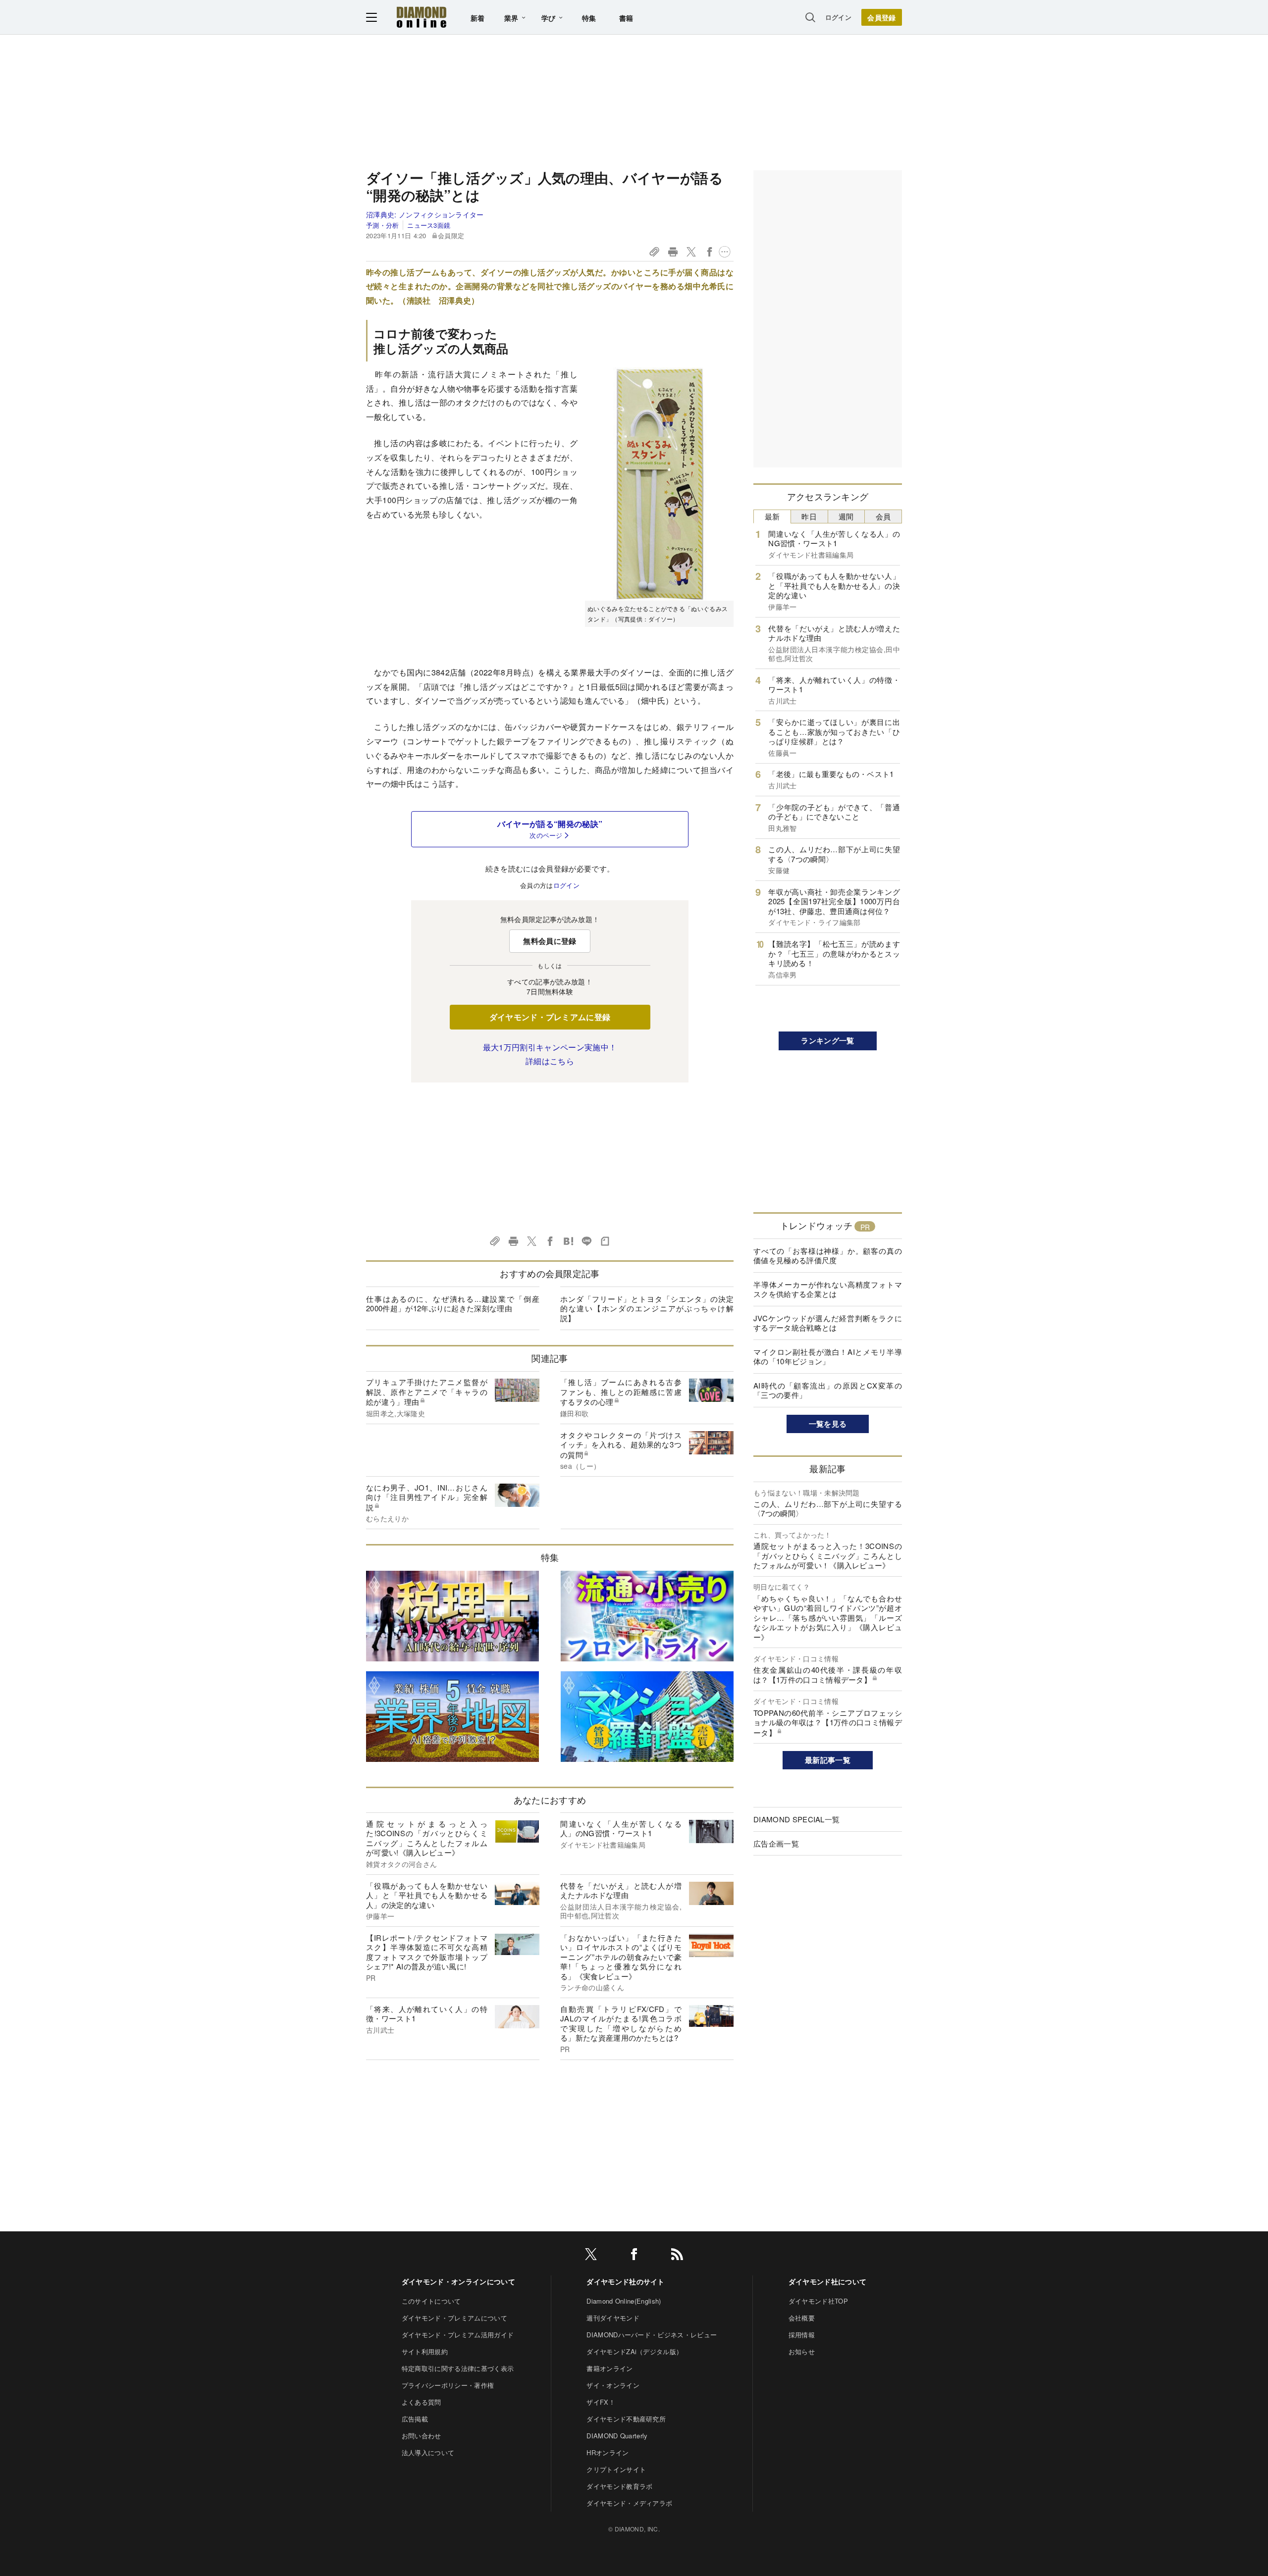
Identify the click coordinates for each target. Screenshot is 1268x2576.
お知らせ (802, 2351)
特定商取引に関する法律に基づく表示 (458, 2368)
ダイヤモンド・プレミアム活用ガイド (458, 2335)
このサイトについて (431, 2301)
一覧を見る (828, 1424)
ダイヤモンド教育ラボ (619, 2486)
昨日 (809, 516)
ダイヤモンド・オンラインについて (458, 2281)
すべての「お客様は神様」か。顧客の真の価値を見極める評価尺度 (828, 1256)
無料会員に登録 (550, 941)
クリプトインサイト (616, 2469)
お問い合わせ (422, 2436)
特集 (589, 18)
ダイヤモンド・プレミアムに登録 (550, 1017)
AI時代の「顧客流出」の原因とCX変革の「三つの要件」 (828, 1390)
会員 (883, 516)
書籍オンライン (609, 2368)
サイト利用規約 (425, 2351)
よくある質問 (422, 2402)
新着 (478, 18)
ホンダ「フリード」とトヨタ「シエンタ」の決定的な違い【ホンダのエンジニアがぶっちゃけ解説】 (647, 1308)
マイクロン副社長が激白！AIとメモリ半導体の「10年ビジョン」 (828, 1357)
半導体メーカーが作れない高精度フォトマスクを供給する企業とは (828, 1289)
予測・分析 (383, 225)
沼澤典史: (425, 214)
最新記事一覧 (828, 1760)
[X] (591, 2256)
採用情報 (802, 2335)
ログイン (838, 17)
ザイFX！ (601, 2402)
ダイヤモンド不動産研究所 (626, 2419)
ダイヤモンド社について (828, 2281)
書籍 (626, 18)
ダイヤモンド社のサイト (626, 2281)
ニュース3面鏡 (429, 225)
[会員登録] (882, 17)
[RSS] (677, 2256)
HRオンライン (608, 2452)
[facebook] (634, 2256)
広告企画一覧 (776, 1843)
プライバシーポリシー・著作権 (448, 2385)
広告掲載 (415, 2419)
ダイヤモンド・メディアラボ (629, 2503)
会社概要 (802, 2318)
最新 (772, 516)
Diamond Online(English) (624, 2301)
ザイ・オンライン (613, 2385)
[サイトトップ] (422, 17)
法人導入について (428, 2452)
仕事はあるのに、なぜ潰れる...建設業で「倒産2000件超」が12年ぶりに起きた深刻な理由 (453, 1304)
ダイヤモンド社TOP (818, 2301)
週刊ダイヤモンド (613, 2318)
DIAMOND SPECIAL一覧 (796, 1819)
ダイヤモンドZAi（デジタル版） (634, 2351)
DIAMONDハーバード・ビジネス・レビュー (652, 2335)
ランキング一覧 (827, 1040)
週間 (846, 516)
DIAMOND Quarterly (617, 2436)
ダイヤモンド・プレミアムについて (454, 2318)
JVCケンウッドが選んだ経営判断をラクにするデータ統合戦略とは (828, 1323)
